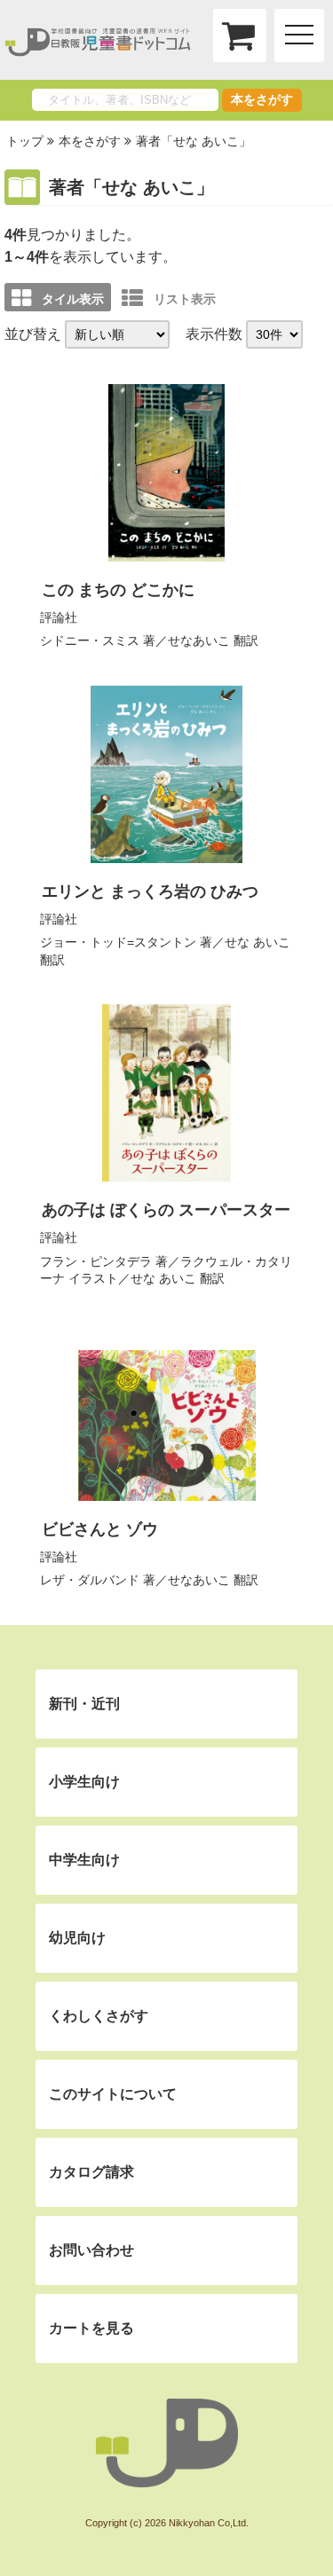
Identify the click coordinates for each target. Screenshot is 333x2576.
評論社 (59, 617)
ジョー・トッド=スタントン (118, 942)
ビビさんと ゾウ (100, 1529)
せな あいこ (258, 942)
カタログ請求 (91, 2172)
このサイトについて (113, 2094)
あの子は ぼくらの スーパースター (166, 1210)
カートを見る (91, 2328)
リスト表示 (185, 299)
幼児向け (77, 1938)
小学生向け (84, 1782)
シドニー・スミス (90, 640)
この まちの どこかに (118, 590)
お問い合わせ (91, 2250)
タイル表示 (73, 299)
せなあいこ (199, 640)
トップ (25, 141)
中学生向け (84, 1860)
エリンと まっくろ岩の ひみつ (150, 891)
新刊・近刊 (84, 1704)
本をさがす (262, 99)
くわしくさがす (99, 2016)
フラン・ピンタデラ (96, 1261)
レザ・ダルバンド (90, 1580)
